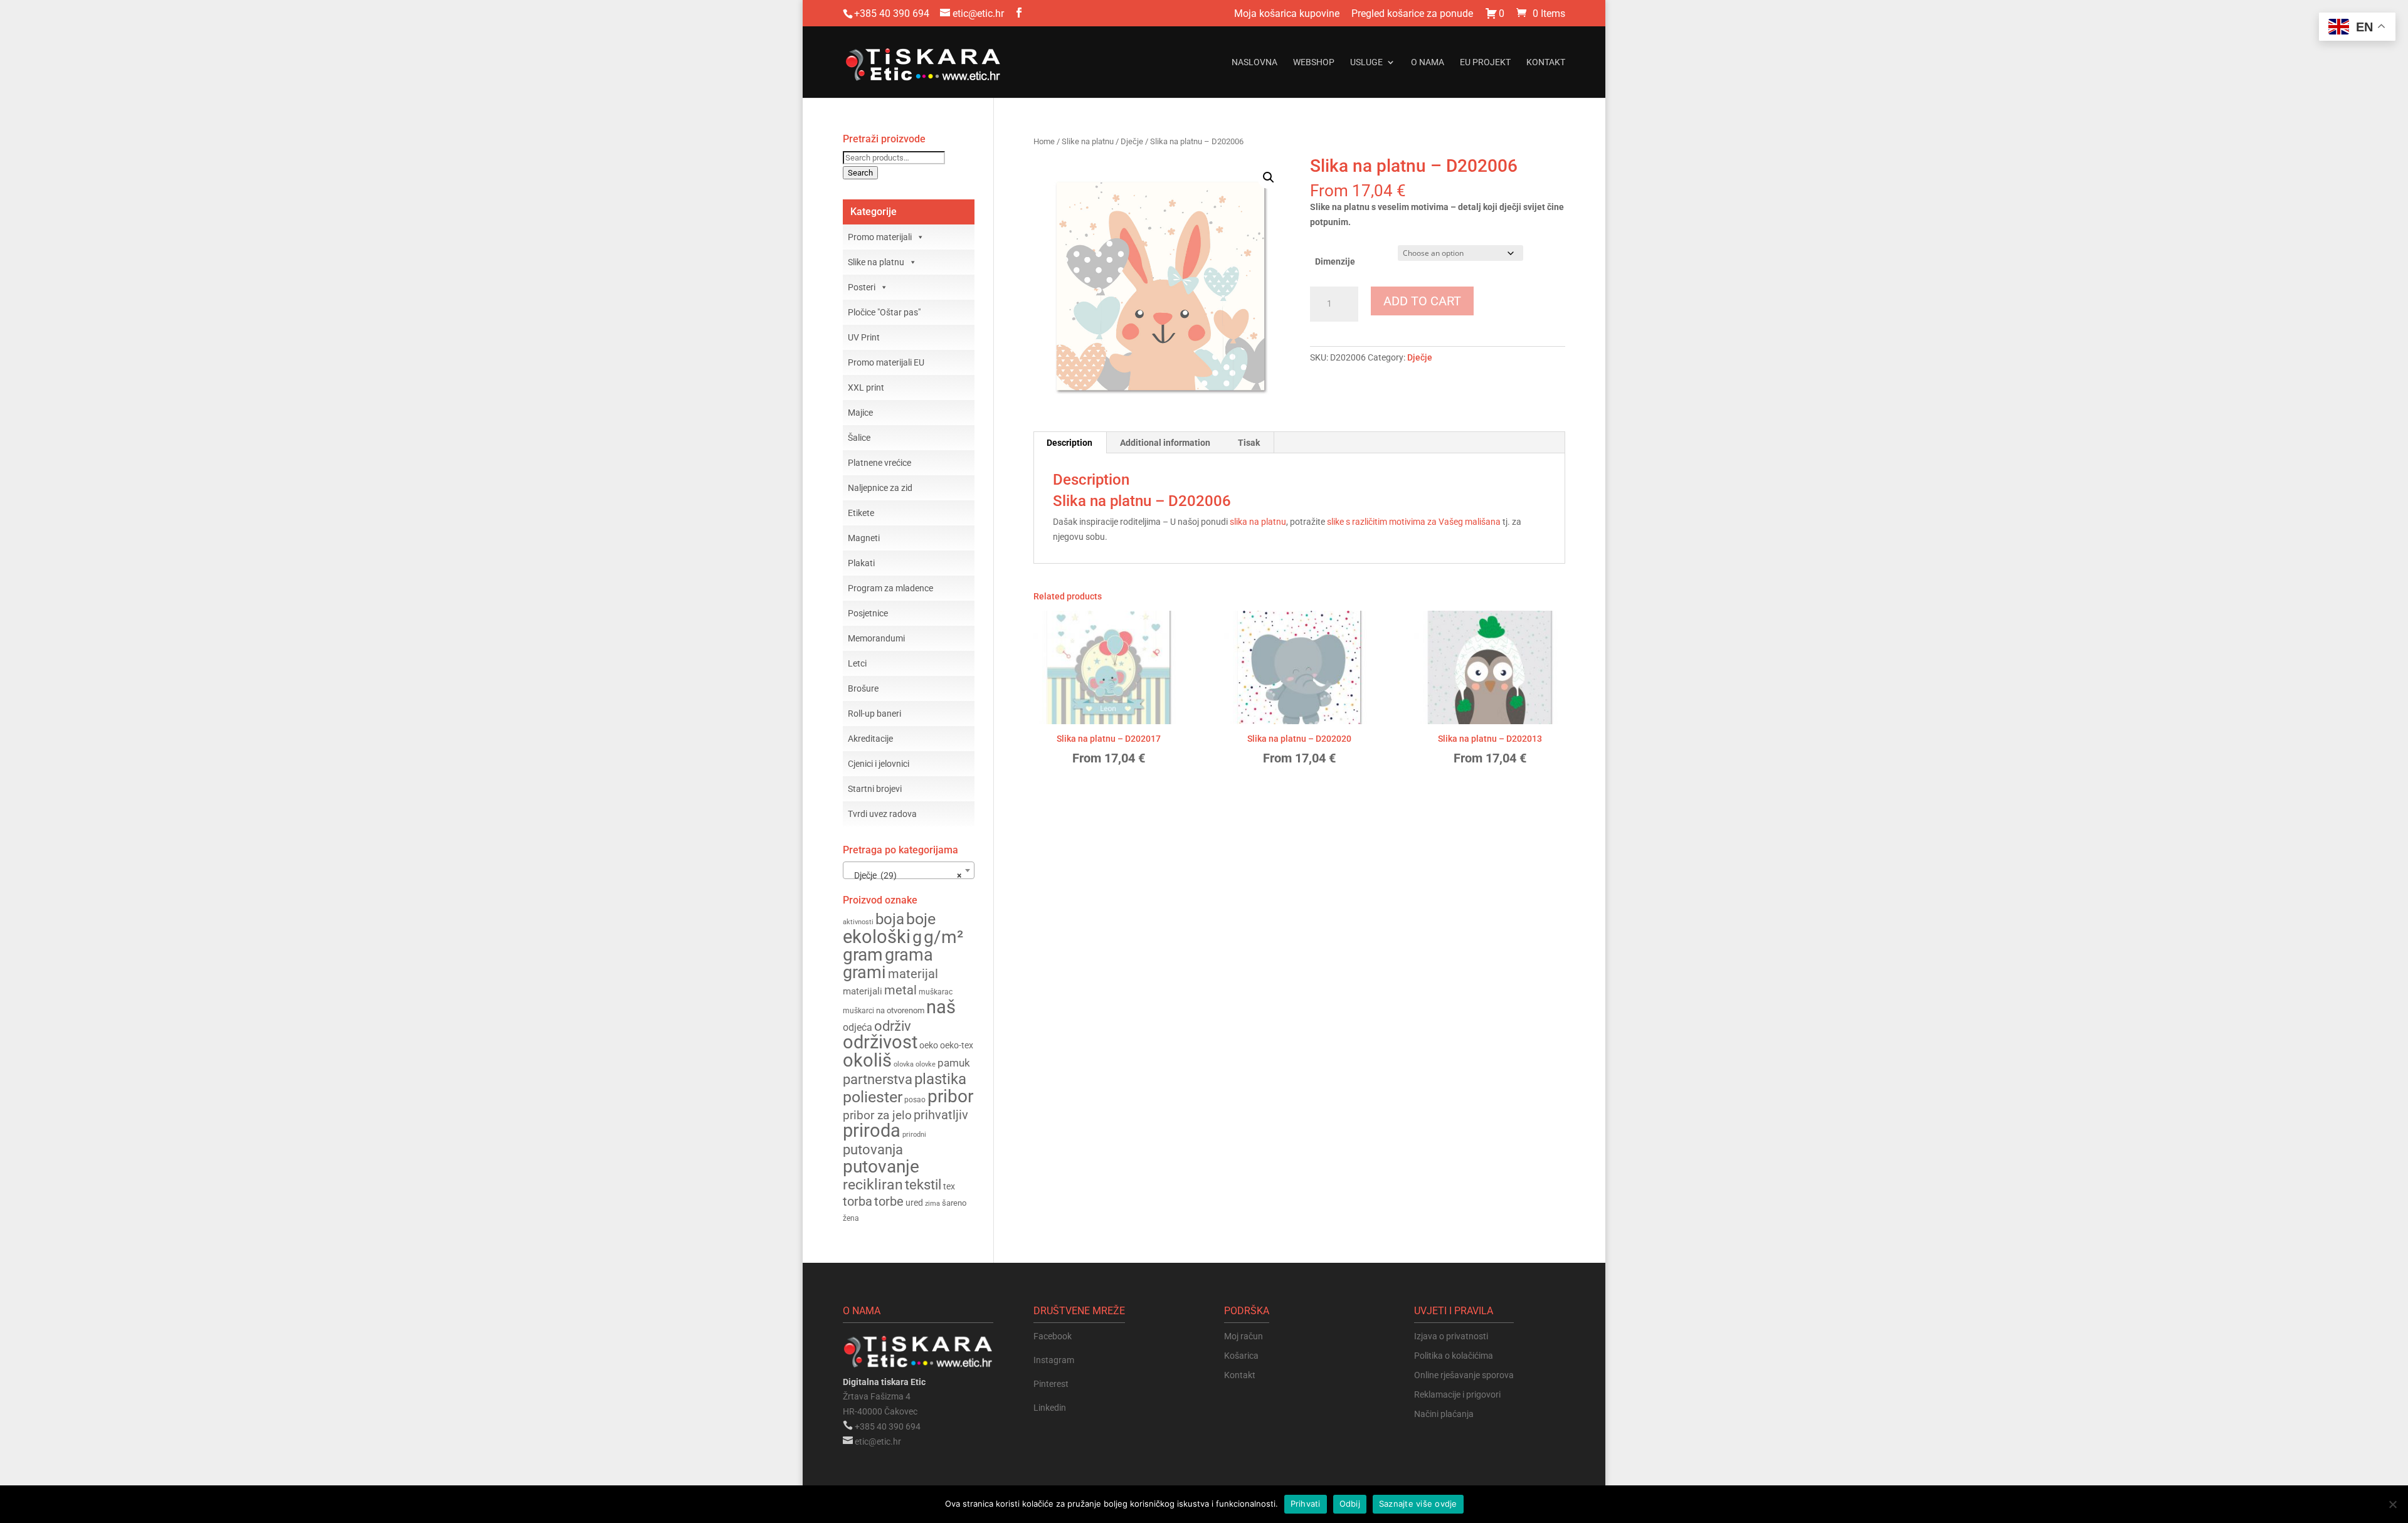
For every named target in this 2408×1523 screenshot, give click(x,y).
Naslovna (1254, 62)
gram (863, 955)
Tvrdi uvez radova (882, 814)
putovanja (873, 1150)
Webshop (1314, 62)
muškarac (936, 992)
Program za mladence (890, 588)
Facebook (1053, 1336)
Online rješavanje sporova (1464, 1375)
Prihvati (1306, 1504)
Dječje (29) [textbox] (905, 875)
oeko (929, 1045)
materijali (863, 991)
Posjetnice (868, 613)
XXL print (866, 387)
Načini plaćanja (1444, 1414)
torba (858, 1202)
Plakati (861, 563)
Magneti (864, 538)
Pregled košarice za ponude (1412, 14)
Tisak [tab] (1249, 443)
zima (932, 1203)
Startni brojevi (875, 789)
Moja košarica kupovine (1287, 14)
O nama (1428, 62)
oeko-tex (957, 1045)
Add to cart (1422, 301)
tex (949, 1186)
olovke (926, 1064)
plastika (940, 1079)
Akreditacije (870, 739)
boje (921, 919)
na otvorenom (900, 1010)
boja (890, 919)
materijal (913, 974)
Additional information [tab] (1165, 443)
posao (915, 1100)
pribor (950, 1096)
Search (860, 173)
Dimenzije (1335, 261)
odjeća (858, 1028)
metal (900, 990)
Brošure (863, 688)
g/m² (943, 937)
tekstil (923, 1185)
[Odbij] (2392, 1504)
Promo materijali (880, 237)
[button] (1269, 177)
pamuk (954, 1063)
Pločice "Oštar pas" (884, 312)
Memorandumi (876, 638)
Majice (860, 413)
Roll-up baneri (874, 714)
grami (864, 972)
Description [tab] (1069, 443)
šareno (954, 1203)
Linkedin (1050, 1408)
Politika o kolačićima (1454, 1356)
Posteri (862, 287)
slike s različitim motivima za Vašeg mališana (1413, 522)
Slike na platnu (1088, 141)
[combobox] (909, 870)
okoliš (867, 1060)
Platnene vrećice (879, 463)
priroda (872, 1130)
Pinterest (1051, 1384)
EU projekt (1485, 62)
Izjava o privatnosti (1451, 1336)
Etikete (861, 513)
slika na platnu (1258, 522)
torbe (889, 1202)
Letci (857, 663)
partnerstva (878, 1079)
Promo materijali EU (886, 362)
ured (914, 1203)
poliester (873, 1097)
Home (1044, 141)
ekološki (877, 937)
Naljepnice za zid (880, 488)
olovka (904, 1064)
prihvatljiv (941, 1115)
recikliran (873, 1185)
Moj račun (1244, 1336)
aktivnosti (858, 922)
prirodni (914, 1135)
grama (909, 955)
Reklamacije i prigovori (1457, 1394)
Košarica (1241, 1356)
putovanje (881, 1167)
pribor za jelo (877, 1115)
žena (851, 1218)
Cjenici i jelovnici (879, 764)
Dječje (1132, 141)
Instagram (1054, 1360)
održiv (893, 1026)
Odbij (1350, 1504)
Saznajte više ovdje (1418, 1504)
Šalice (859, 438)
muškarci (858, 1011)
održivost (880, 1042)
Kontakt (1546, 62)
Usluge (1366, 62)
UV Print (864, 337)
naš (941, 1007)
